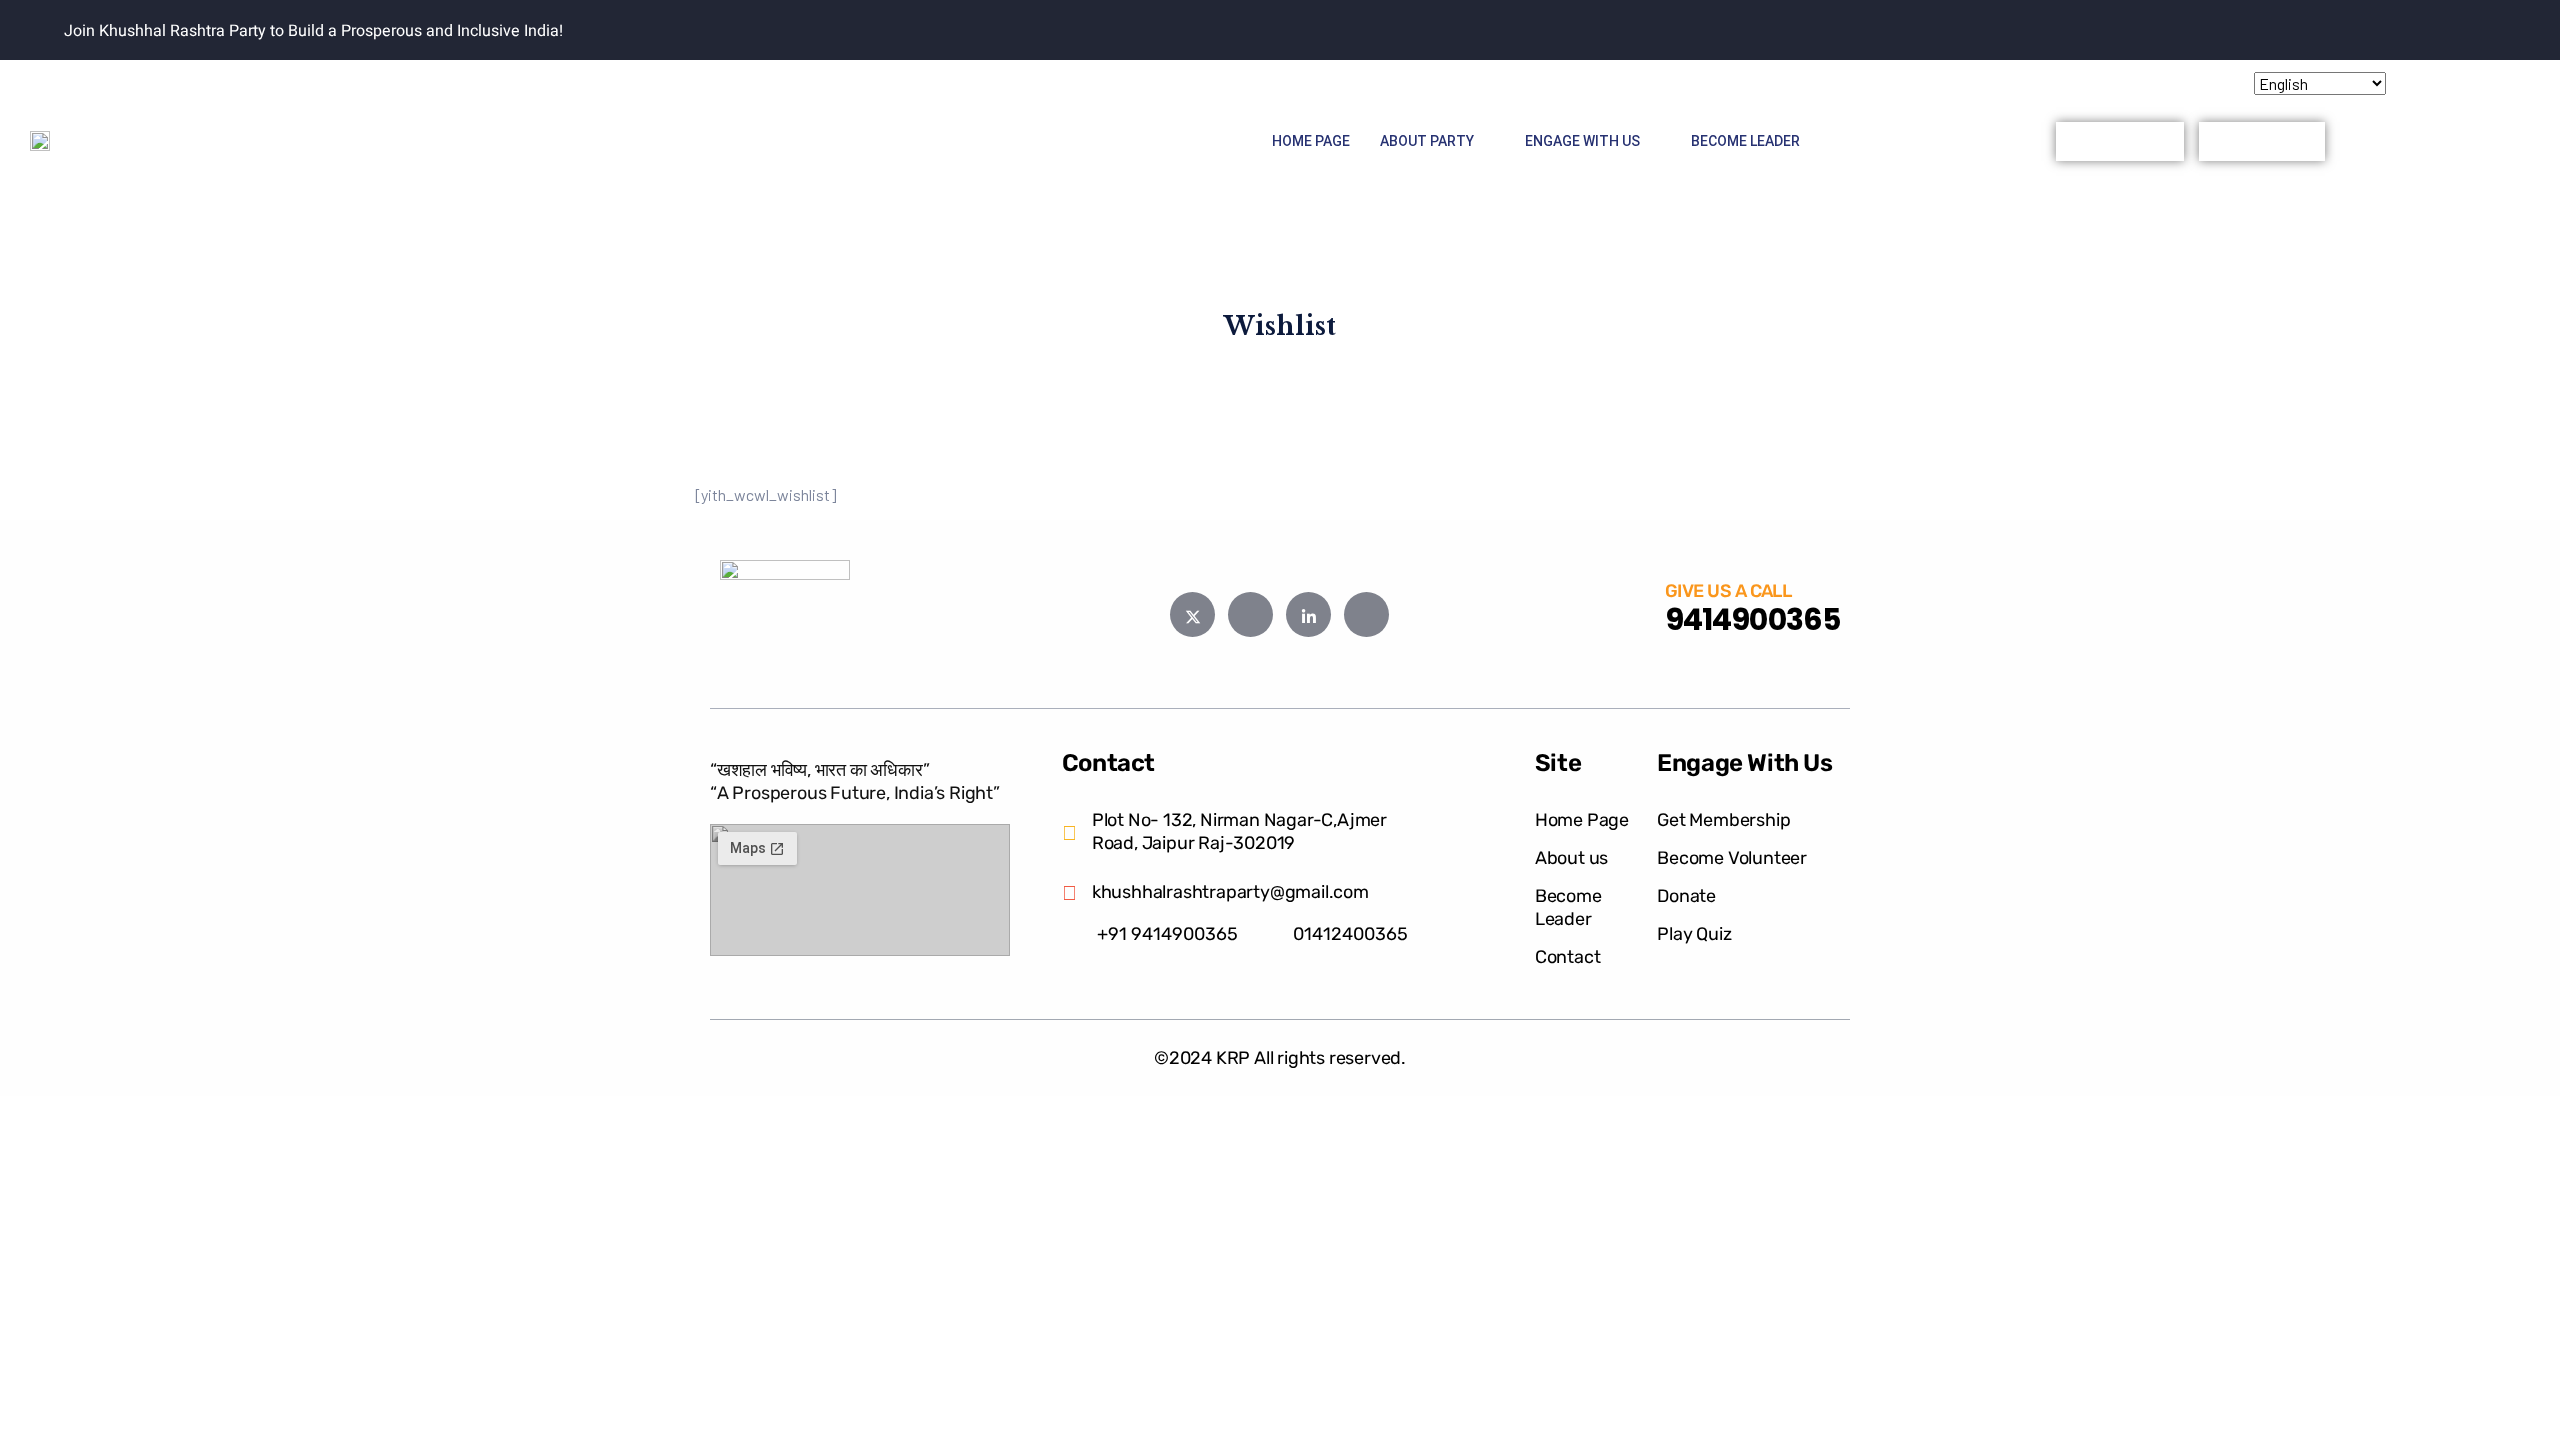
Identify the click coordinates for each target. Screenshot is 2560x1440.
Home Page (1311, 141)
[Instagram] (1946, 83)
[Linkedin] (1308, 614)
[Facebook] (1829, 83)
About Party (1427, 141)
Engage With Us (1582, 141)
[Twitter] (1868, 83)
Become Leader (1745, 141)
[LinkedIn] (1907, 83)
